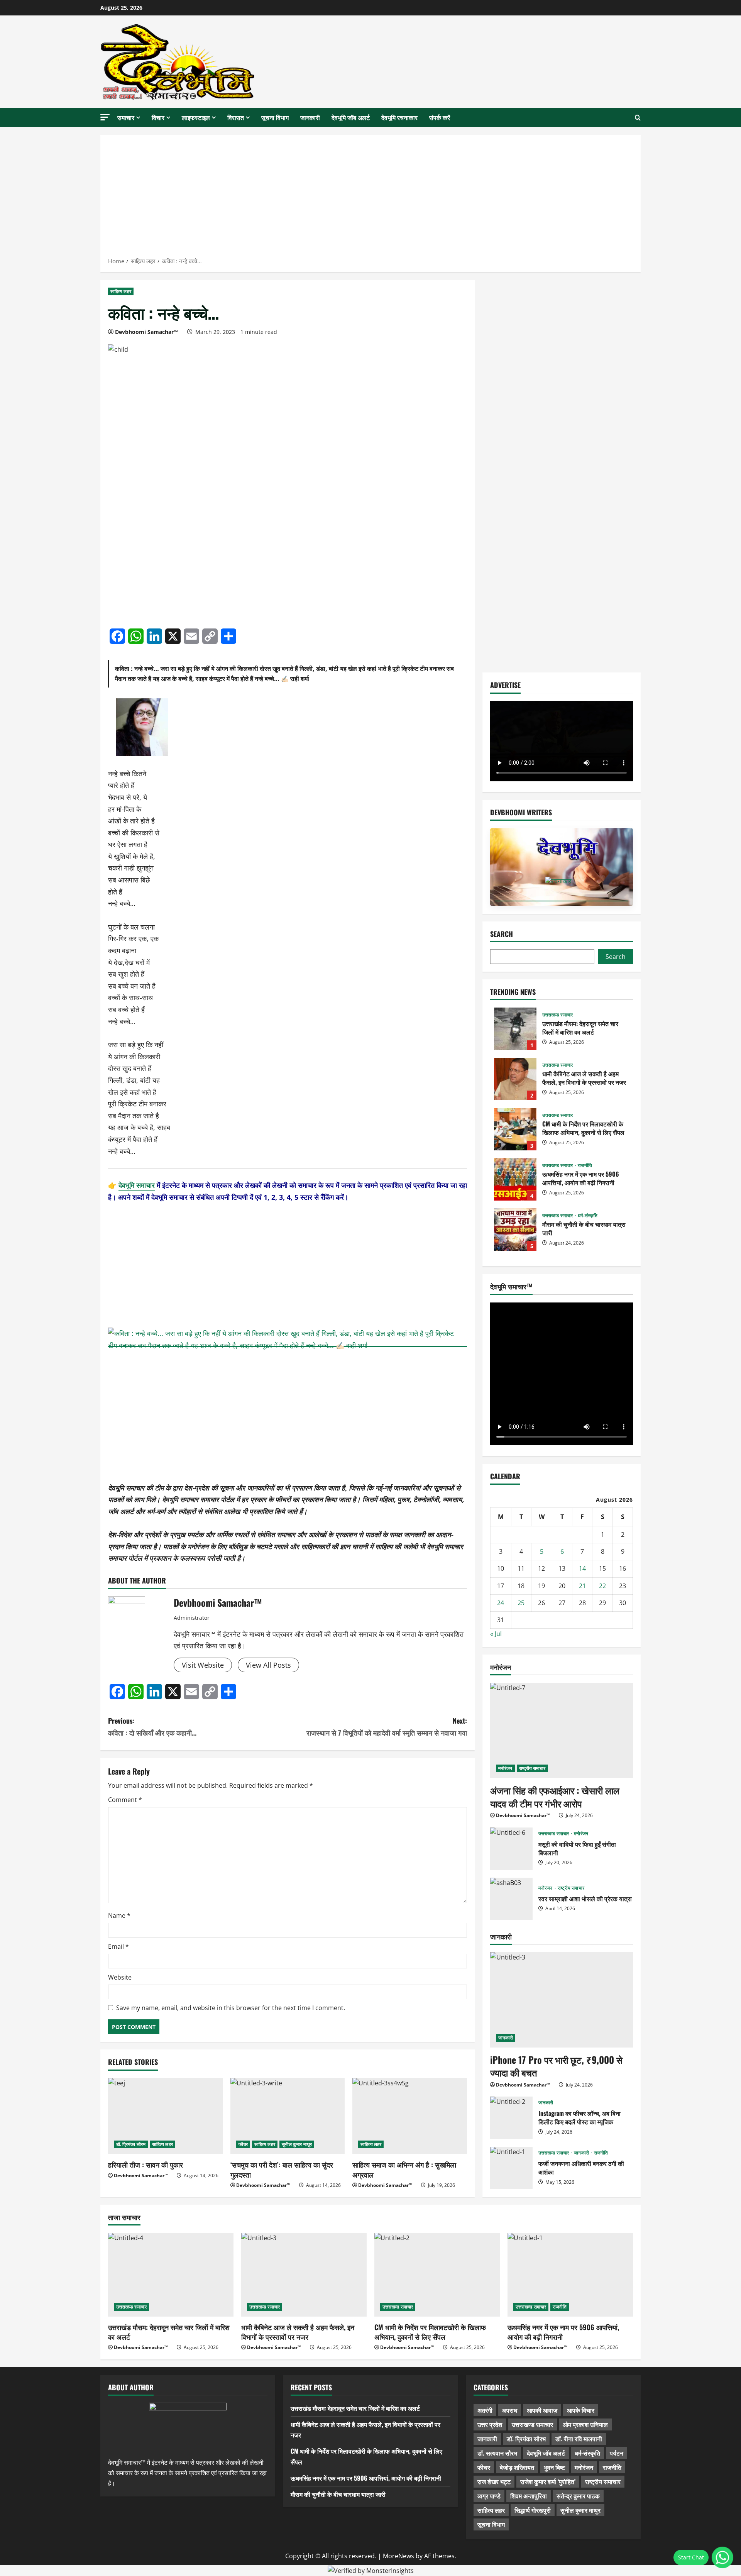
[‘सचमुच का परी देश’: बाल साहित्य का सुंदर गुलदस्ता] (288, 2116)
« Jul (496, 1634)
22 (602, 1586)
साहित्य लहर (121, 291)
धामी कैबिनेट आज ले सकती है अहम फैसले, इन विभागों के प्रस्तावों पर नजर (515, 1079)
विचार (158, 117)
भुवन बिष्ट (554, 2467)
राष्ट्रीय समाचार (532, 1768)
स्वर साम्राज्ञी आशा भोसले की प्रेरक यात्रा (511, 1899)
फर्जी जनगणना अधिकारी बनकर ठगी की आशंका (511, 2168)
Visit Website (203, 1665)
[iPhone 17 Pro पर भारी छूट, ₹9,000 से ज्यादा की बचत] (562, 2000)
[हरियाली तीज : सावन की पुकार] (165, 2116)
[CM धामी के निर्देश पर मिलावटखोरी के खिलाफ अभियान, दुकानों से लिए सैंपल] (437, 2275)
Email (118, 1946)
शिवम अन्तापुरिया (529, 2496)
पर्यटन (617, 2453)
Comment (125, 1800)
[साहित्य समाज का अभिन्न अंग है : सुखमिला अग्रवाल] (410, 2116)
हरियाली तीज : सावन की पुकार (145, 2164)
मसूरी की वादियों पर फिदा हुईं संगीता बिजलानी (511, 1849)
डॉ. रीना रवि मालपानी (579, 2439)
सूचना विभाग (275, 117)
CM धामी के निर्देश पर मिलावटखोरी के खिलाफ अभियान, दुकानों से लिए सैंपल (515, 1129)
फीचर (243, 2144)
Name (119, 1915)
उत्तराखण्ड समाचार (557, 1015)
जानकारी (310, 117)
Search (502, 934)
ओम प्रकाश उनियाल (585, 2424)
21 (582, 1586)
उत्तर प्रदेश (490, 2424)
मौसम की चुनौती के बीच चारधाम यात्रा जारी (515, 1230)
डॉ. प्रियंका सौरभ (131, 2144)
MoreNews (398, 2556)
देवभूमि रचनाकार (399, 117)
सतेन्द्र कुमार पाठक (578, 2496)
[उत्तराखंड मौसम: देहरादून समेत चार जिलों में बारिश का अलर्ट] (171, 2275)
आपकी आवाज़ (542, 2410)
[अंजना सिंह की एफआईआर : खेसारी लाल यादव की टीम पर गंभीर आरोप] (562, 1730)
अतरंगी (485, 2410)
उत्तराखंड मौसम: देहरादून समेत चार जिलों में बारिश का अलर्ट (515, 1029)
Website (120, 1977)
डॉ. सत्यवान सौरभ (497, 2453)
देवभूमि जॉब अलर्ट (351, 117)
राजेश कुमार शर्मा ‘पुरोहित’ (548, 2481)
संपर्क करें (440, 117)
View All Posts (268, 1665)
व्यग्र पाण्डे (489, 2496)
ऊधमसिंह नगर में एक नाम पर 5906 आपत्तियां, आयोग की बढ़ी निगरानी (515, 1179)
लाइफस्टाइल (196, 117)
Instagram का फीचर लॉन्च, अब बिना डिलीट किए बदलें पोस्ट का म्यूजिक (511, 2118)
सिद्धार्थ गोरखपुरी (533, 2510)
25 (521, 1603)
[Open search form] (638, 118)
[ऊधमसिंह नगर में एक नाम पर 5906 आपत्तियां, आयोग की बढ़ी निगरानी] (570, 2275)
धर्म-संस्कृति (588, 1216)
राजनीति (585, 1165)
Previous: (152, 1727)
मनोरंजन (505, 1768)
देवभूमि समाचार (137, 1185)
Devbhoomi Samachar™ (146, 332)
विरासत (236, 117)
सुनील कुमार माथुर (297, 2144)
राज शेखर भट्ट (494, 2481)
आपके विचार (581, 2410)
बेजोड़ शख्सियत (517, 2467)
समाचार (126, 117)
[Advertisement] (370, 198)
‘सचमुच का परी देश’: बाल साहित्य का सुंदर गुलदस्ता (282, 2169)
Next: (387, 1727)
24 (501, 1603)
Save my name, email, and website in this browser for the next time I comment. (231, 2008)
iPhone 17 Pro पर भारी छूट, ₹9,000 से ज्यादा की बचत (556, 2066)
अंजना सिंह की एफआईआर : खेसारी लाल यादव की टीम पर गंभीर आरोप (555, 1797)
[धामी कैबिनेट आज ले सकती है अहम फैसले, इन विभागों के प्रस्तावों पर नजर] (304, 2275)
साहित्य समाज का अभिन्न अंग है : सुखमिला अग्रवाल (404, 2169)
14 (582, 1568)
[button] (105, 117)
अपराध (510, 2410)
